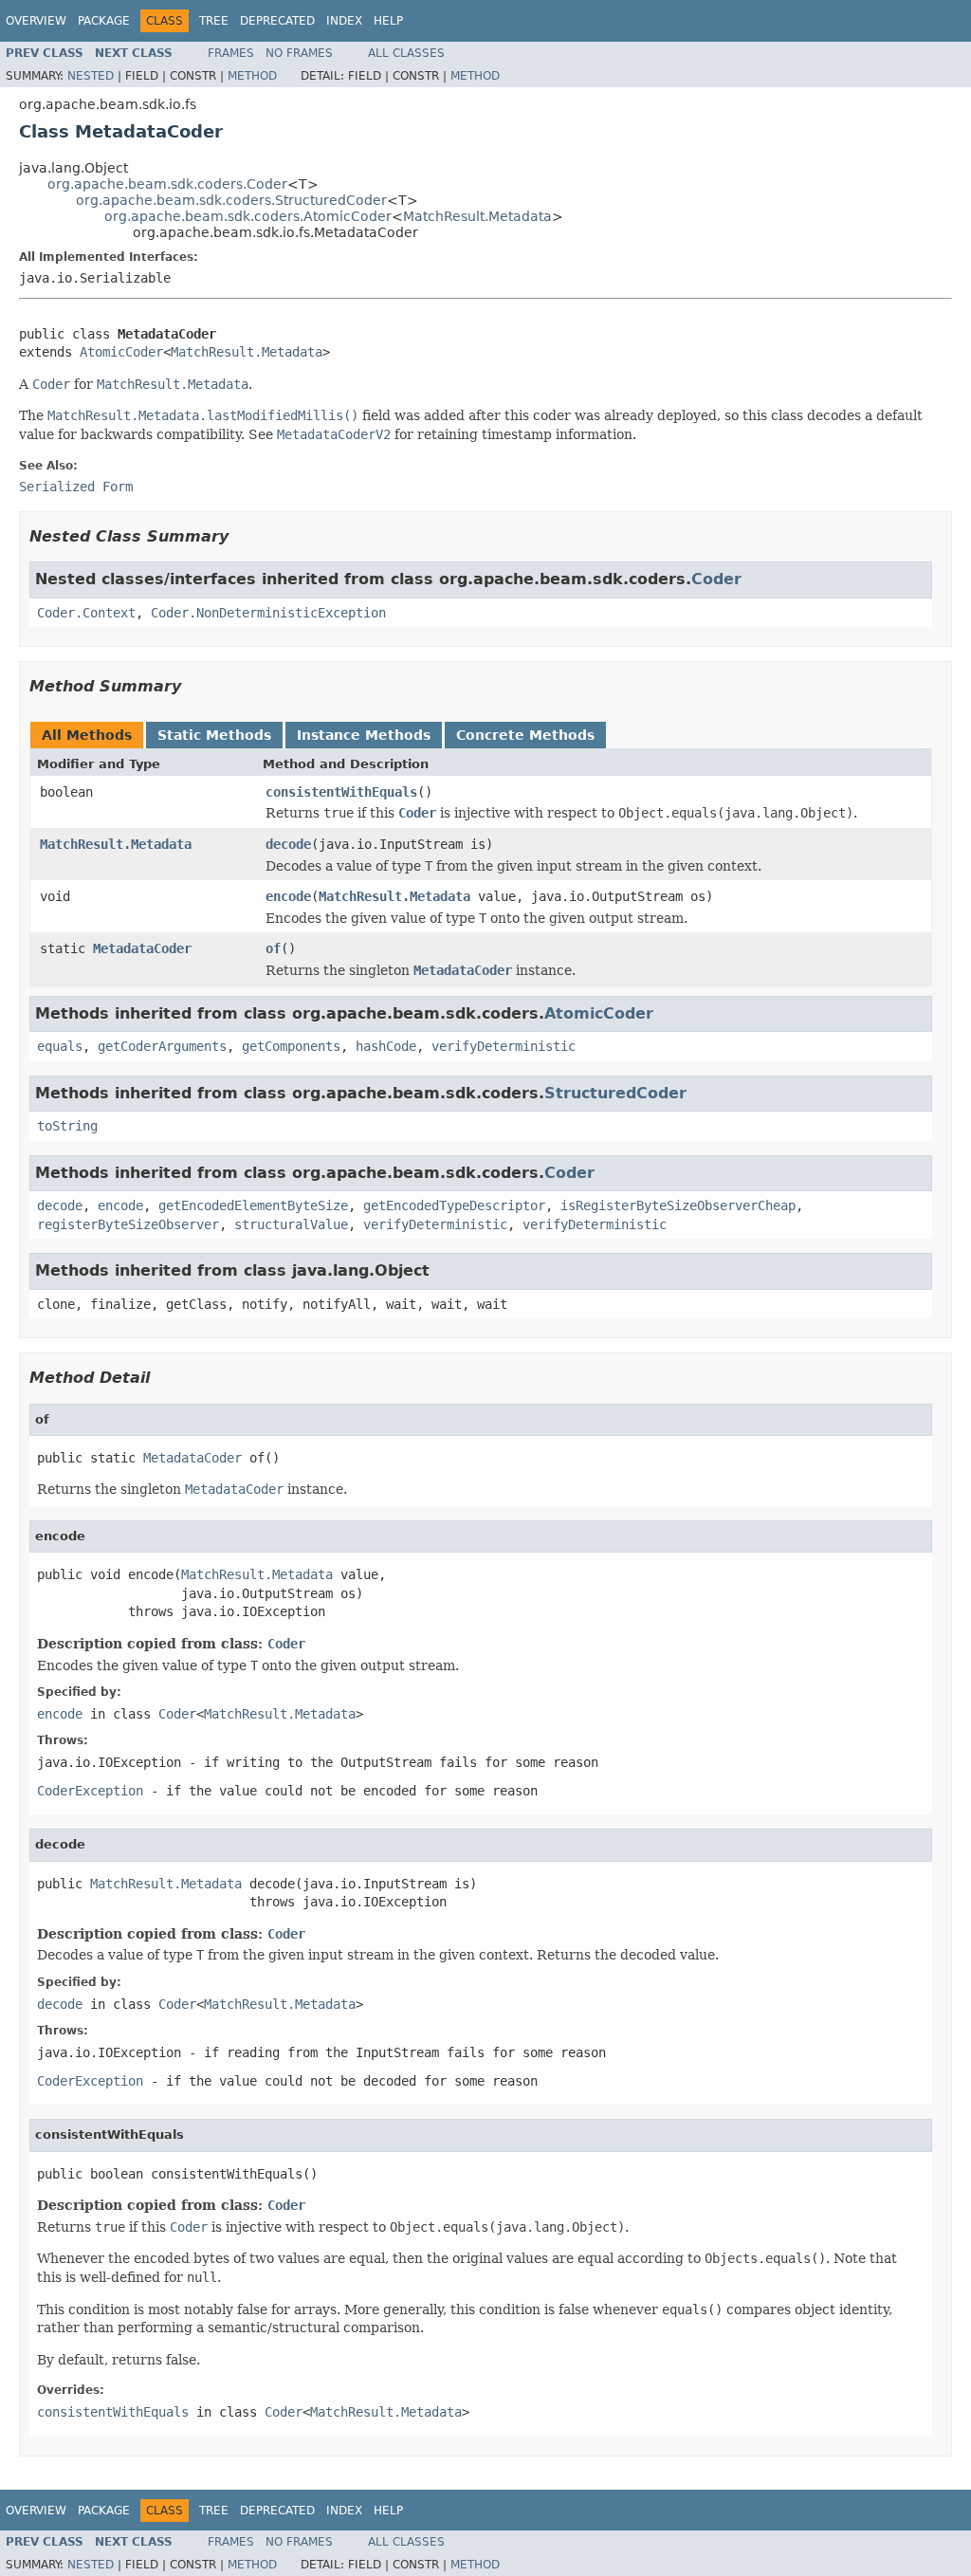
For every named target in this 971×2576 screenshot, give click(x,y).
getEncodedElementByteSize (253, 1205)
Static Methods (214, 735)
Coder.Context (86, 613)
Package (104, 21)
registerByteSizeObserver (128, 1224)
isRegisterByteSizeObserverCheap (678, 1205)
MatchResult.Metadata (477, 216)
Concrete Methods (525, 735)
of (273, 948)
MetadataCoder (142, 948)
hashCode (386, 1046)
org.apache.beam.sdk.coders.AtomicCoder (248, 216)
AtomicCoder (121, 352)
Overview (36, 21)
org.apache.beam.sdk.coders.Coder (167, 184)
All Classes (406, 53)
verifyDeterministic (504, 1046)
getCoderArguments (162, 1046)
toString (67, 1126)
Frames (231, 53)
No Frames (299, 53)
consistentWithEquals (341, 792)
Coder (716, 579)
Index (344, 21)
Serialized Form (76, 487)
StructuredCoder (615, 1093)
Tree (214, 21)
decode (288, 844)
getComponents (291, 1046)
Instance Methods (364, 735)
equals (60, 1046)
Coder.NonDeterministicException (268, 613)
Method (252, 76)
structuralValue (291, 1224)
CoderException (90, 1791)
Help (388, 21)
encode (288, 896)
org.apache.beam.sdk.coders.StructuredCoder (231, 200)
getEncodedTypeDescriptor (454, 1205)
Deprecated (277, 21)
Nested (91, 76)
